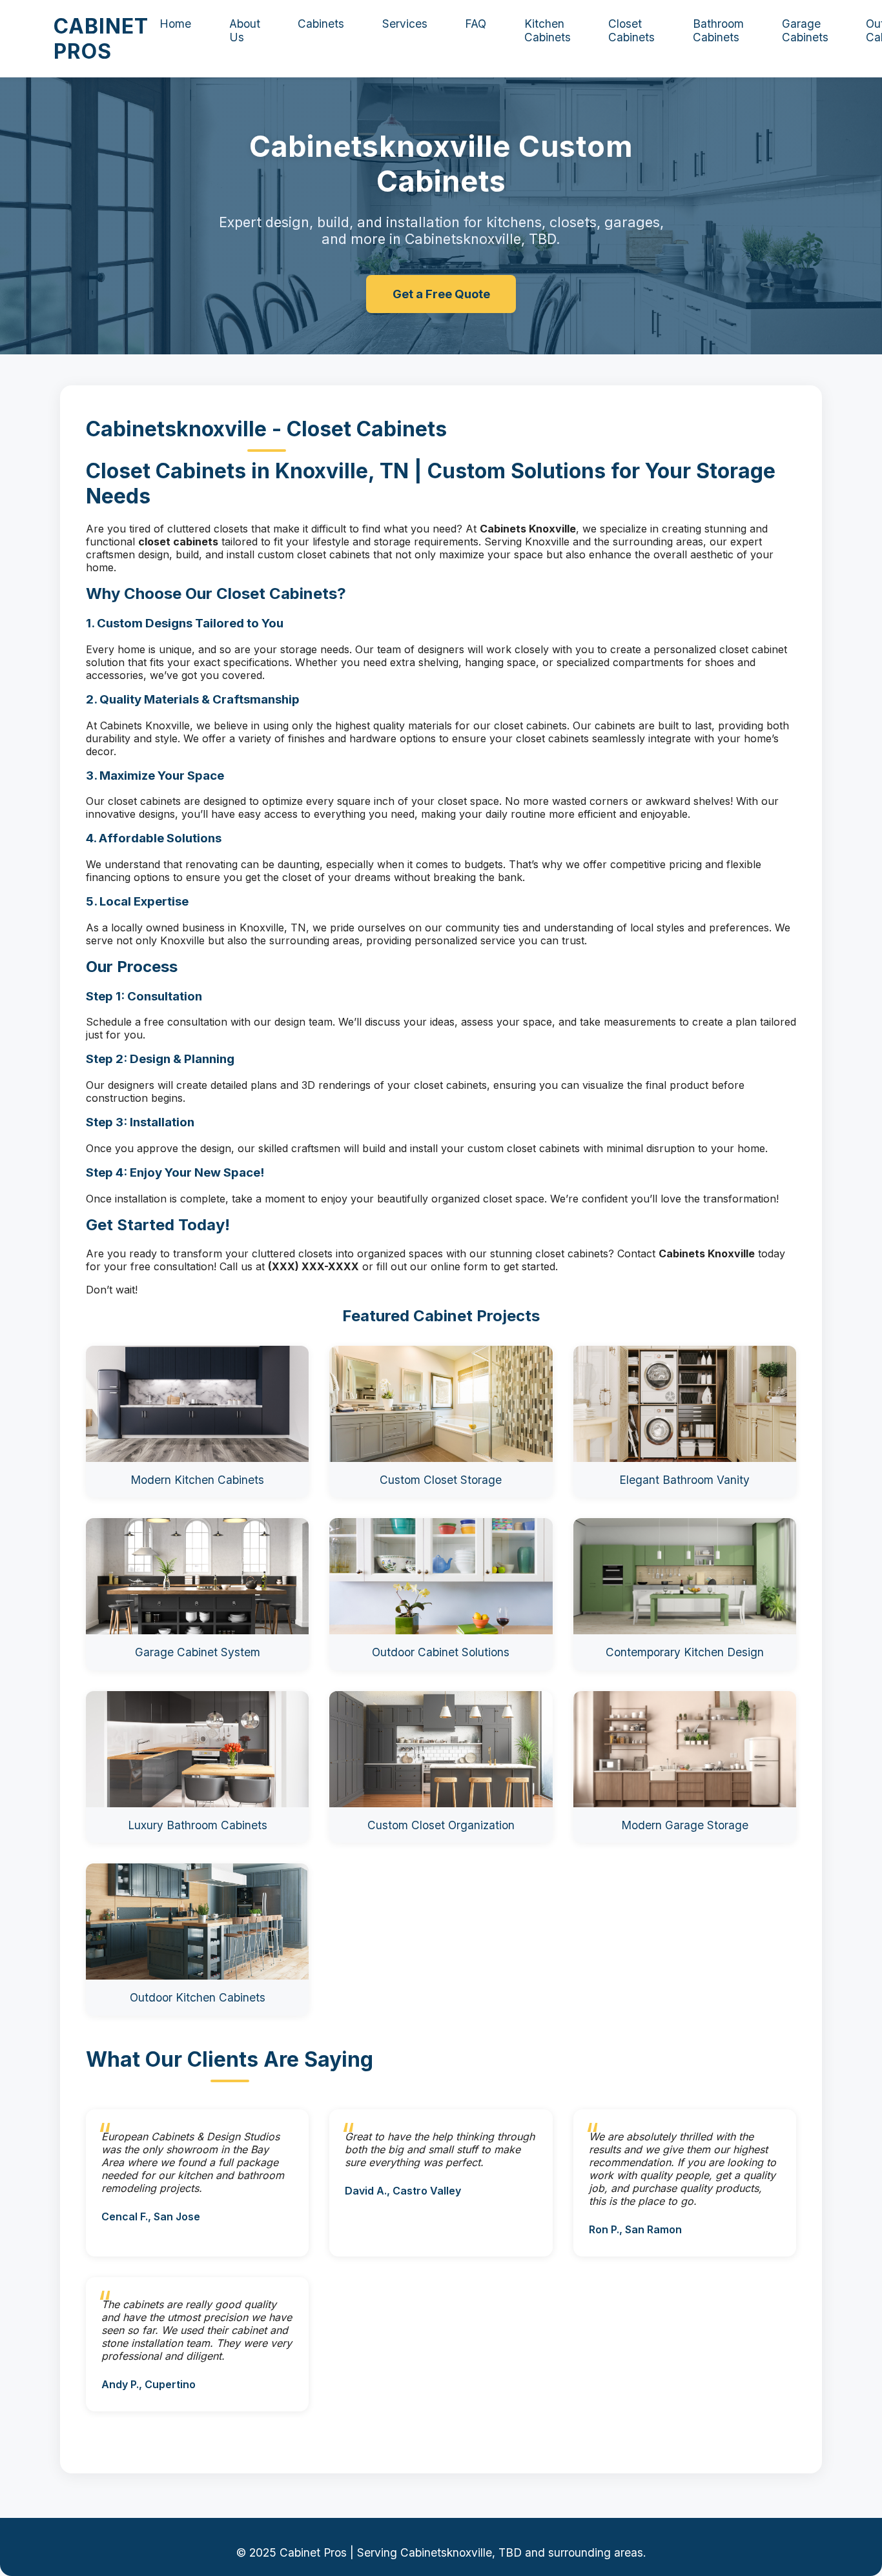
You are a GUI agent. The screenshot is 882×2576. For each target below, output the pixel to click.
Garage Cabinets (805, 30)
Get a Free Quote (441, 294)
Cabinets (321, 24)
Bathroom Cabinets (718, 30)
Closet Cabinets (631, 30)
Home (175, 24)
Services (405, 24)
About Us (245, 30)
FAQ (476, 24)
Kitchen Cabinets (548, 30)
